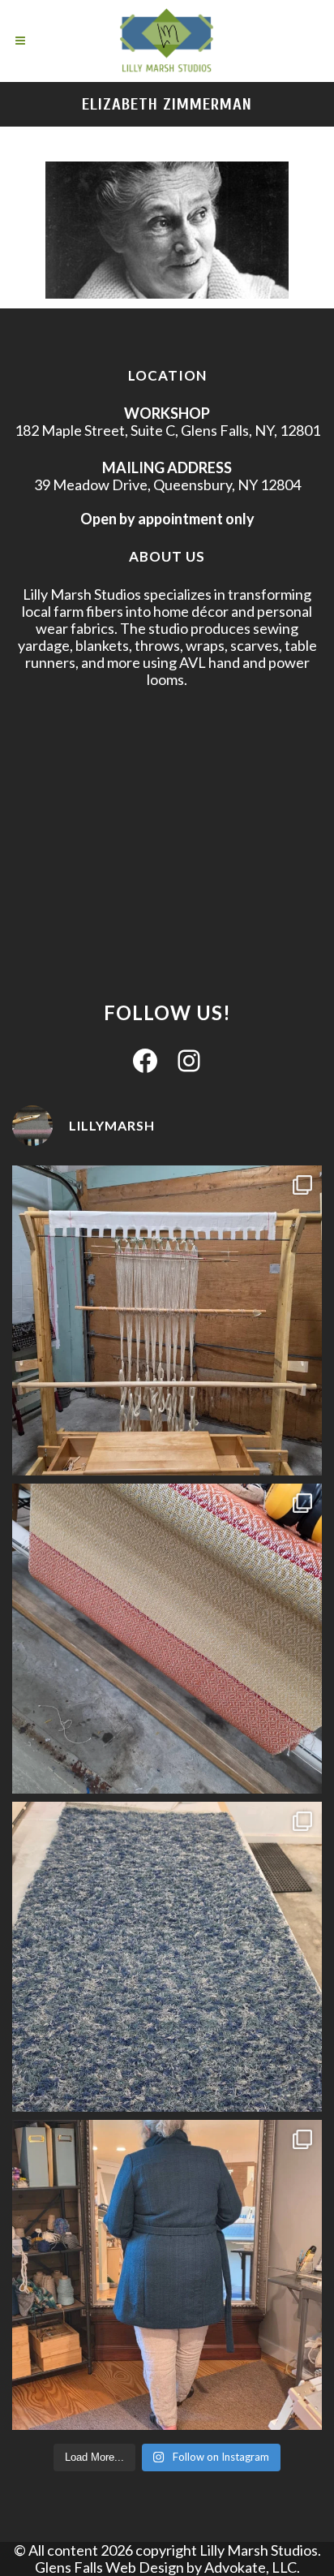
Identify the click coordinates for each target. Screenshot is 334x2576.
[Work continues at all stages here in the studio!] (167, 2275)
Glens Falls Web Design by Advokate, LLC (166, 2567)
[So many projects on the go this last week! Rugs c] (167, 1957)
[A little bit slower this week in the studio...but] (167, 1320)
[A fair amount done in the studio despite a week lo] (167, 1639)
